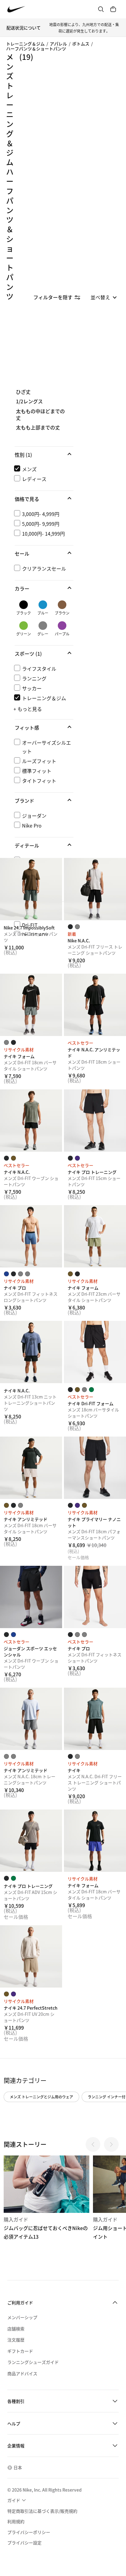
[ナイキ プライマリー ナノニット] (95, 1468)
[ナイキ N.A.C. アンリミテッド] (95, 1005)
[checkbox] (43, 469)
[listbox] (104, 297)
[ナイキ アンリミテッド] (31, 1468)
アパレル (58, 44)
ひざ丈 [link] (23, 392)
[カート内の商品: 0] (113, 9)
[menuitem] (17, 2500)
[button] (44, 455)
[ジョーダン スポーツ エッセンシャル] (31, 1597)
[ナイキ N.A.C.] (31, 1121)
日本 (18, 2467)
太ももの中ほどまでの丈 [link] (40, 415)
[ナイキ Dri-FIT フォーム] (95, 1352)
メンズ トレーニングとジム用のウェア (41, 2097)
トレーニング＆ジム (25, 44)
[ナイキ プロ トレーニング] (95, 1121)
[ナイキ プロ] (31, 1236)
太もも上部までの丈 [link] (38, 428)
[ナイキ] (95, 1719)
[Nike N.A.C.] (95, 889)
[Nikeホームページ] (16, 9)
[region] (63, 662)
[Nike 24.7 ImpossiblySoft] (31, 889)
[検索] (101, 9)
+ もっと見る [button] (28, 709)
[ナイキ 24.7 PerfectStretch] (31, 1956)
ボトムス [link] (81, 44)
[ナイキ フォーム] (31, 1005)
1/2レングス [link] (29, 402)
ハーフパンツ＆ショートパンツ (36, 48)
